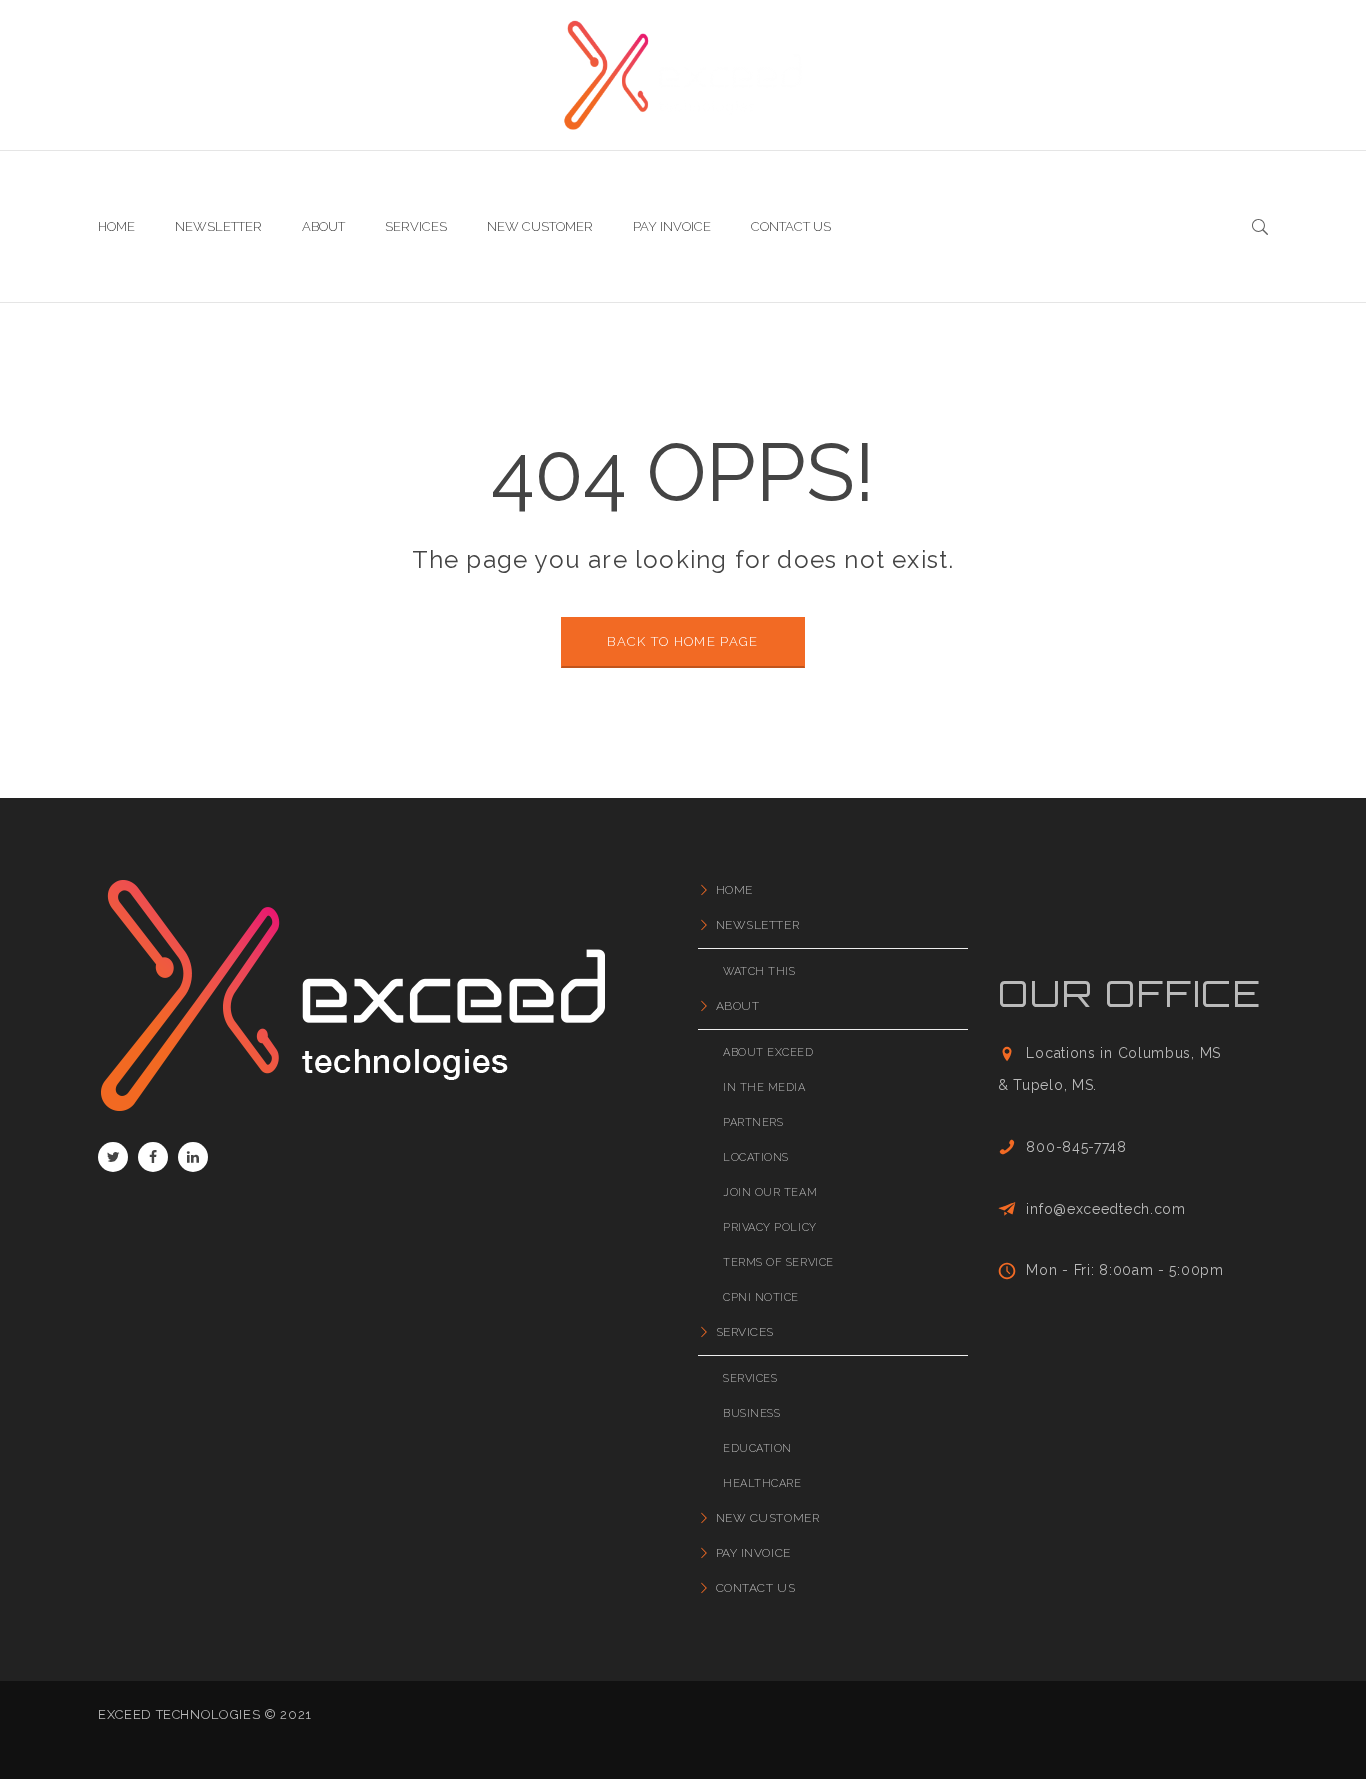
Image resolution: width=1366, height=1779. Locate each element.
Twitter (113, 1157)
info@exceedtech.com (1105, 1209)
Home (734, 890)
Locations (756, 1157)
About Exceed (768, 1052)
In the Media (764, 1087)
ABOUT (737, 1006)
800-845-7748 (1076, 1147)
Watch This (759, 971)
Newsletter (757, 925)
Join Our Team (770, 1192)
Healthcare (762, 1483)
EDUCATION (757, 1448)
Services (745, 1332)
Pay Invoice (753, 1553)
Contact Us (755, 1588)
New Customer (767, 1518)
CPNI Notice (761, 1297)
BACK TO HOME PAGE (682, 641)
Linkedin (193, 1157)
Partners (753, 1122)
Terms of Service (778, 1262)
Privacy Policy (770, 1227)
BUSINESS (751, 1413)
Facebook (153, 1157)
